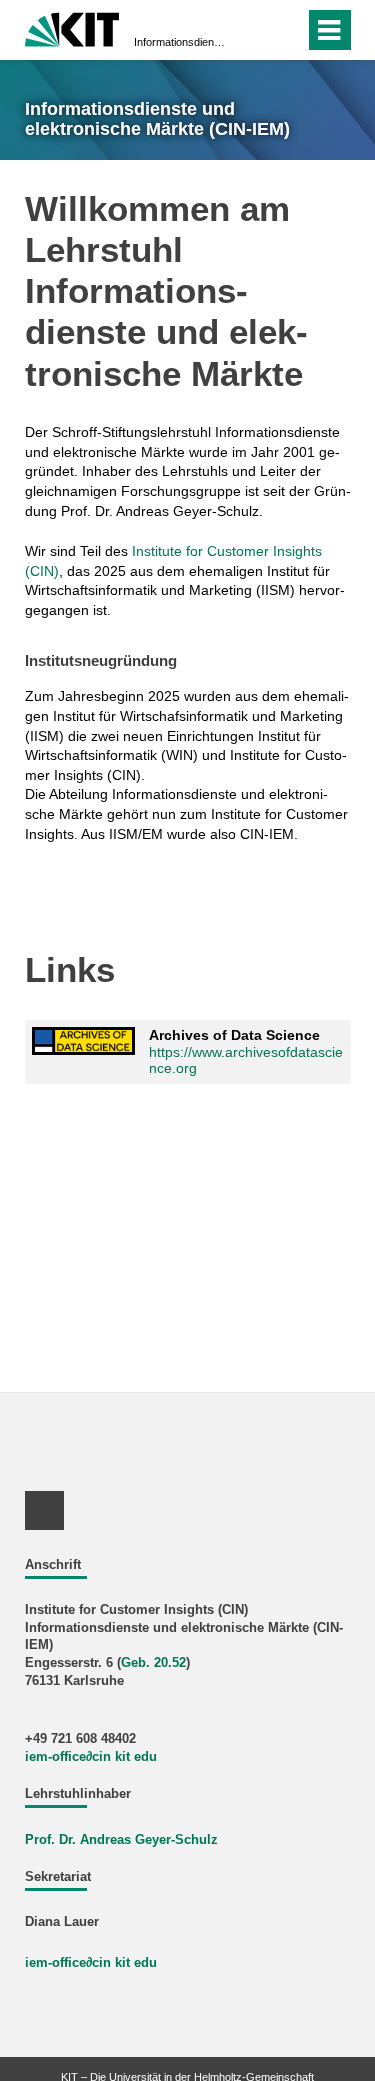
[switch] (253, 30)
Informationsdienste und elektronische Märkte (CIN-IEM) (181, 42)
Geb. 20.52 (153, 1663)
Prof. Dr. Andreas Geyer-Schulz (121, 1840)
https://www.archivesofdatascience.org (246, 1060)
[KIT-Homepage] (72, 27)
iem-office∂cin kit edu (91, 1757)
